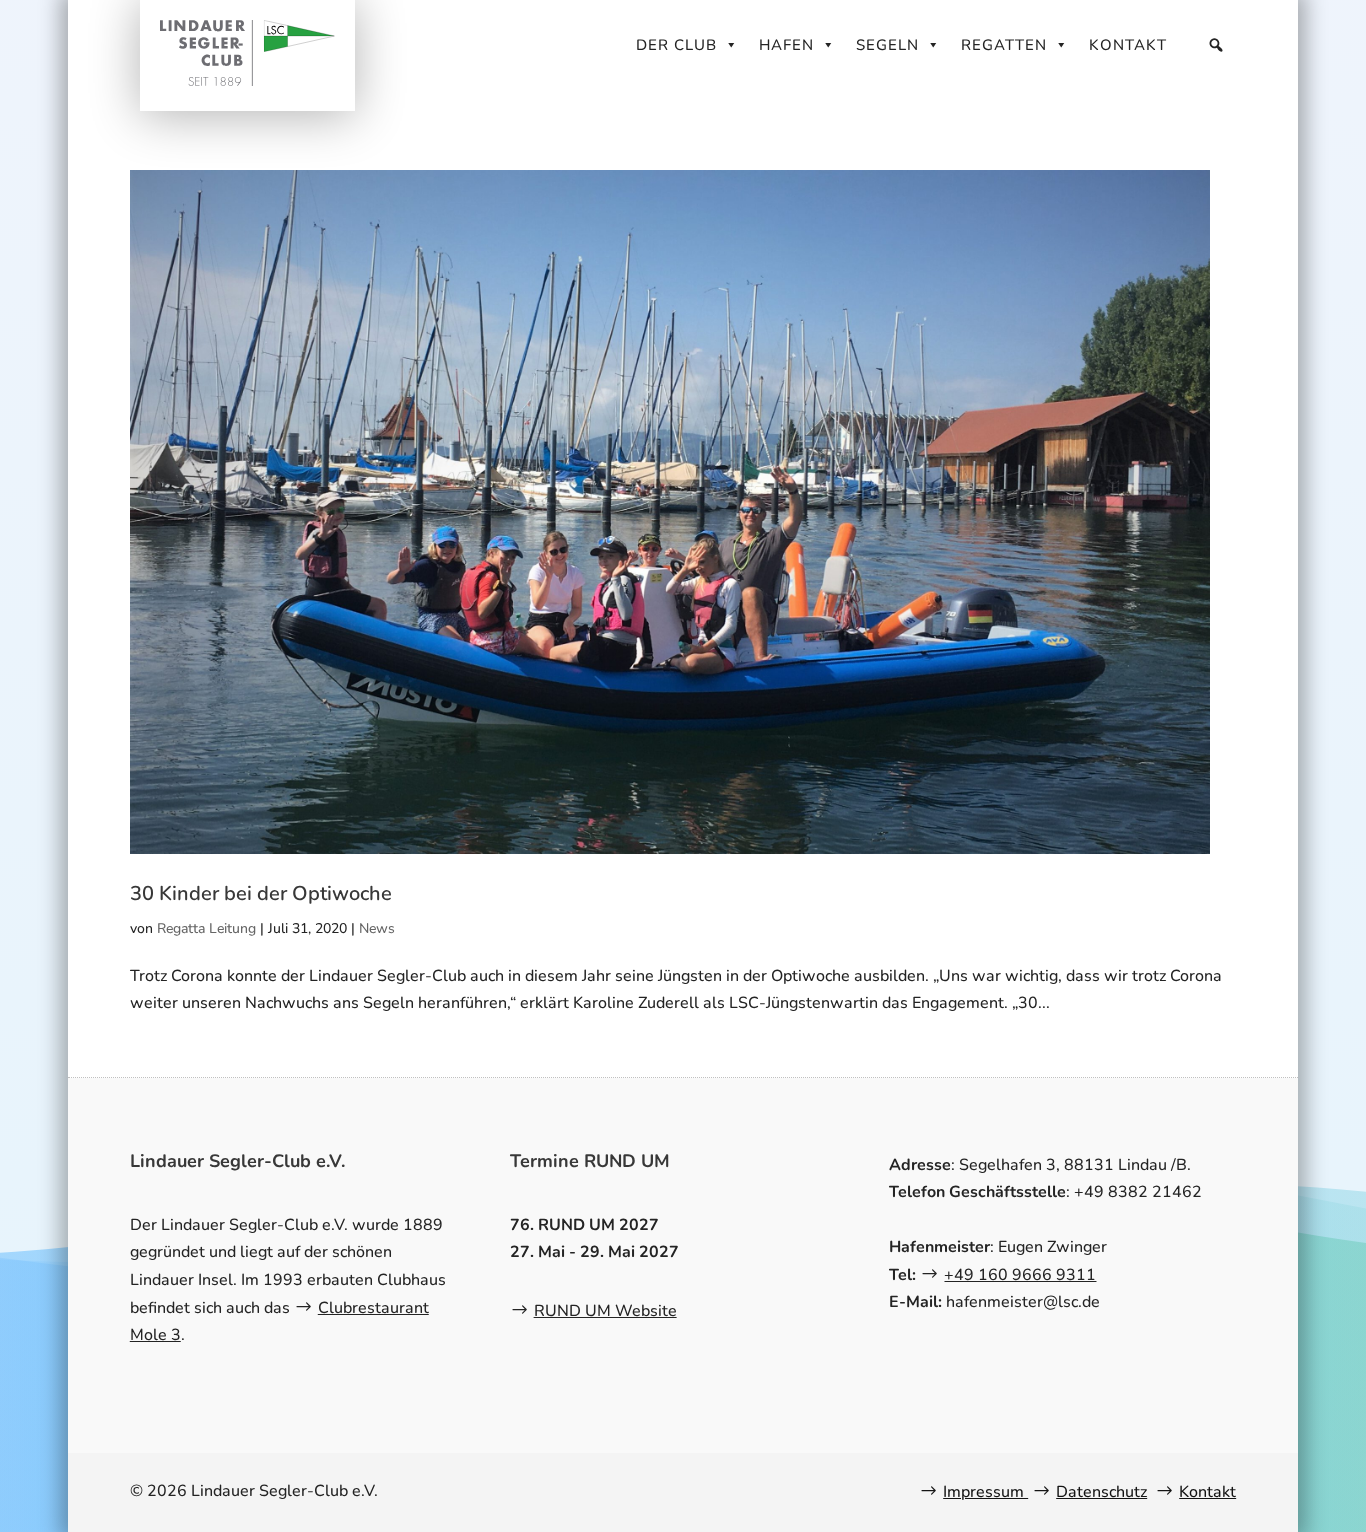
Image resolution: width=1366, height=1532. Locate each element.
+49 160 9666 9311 (1020, 1275)
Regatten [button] (1004, 45)
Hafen (786, 45)
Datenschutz (1101, 1492)
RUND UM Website (605, 1311)
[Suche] (1216, 45)
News (377, 928)
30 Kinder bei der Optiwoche (261, 893)
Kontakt (1128, 45)
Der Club (676, 45)
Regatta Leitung (206, 928)
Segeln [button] (887, 45)
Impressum (985, 1492)
